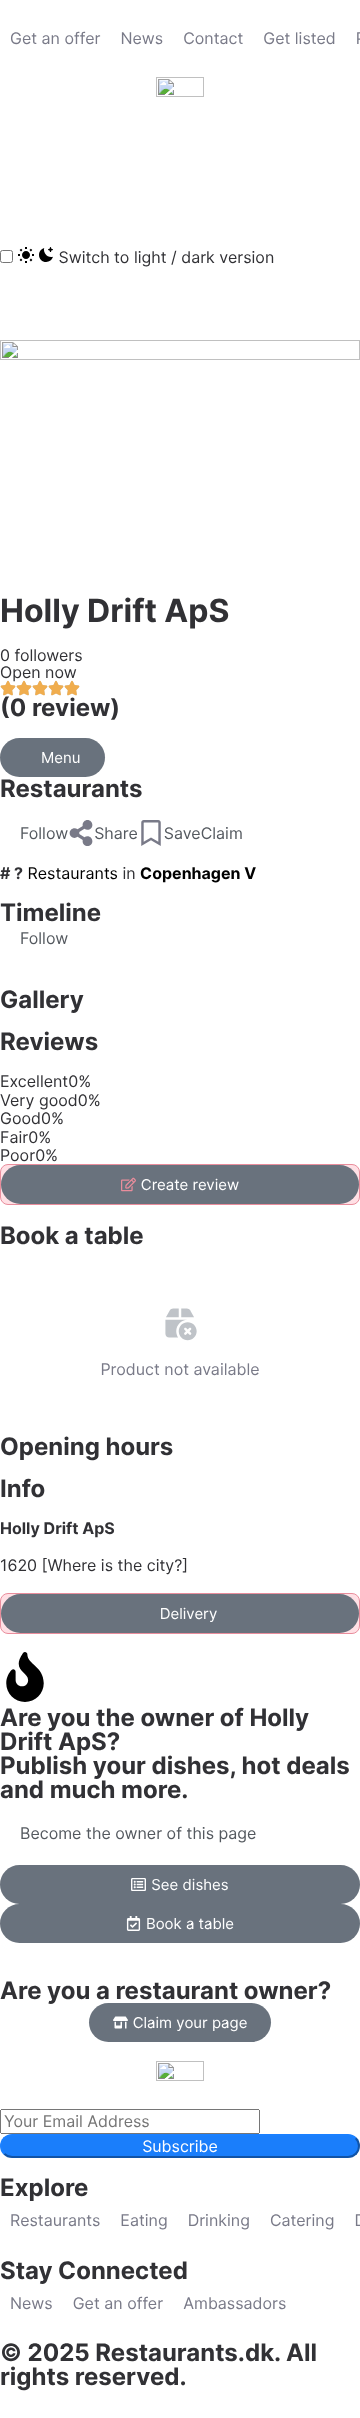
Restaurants (71, 788)
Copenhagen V (198, 873)
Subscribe (180, 2146)
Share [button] (116, 833)
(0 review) (60, 707)
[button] (25, 169)
